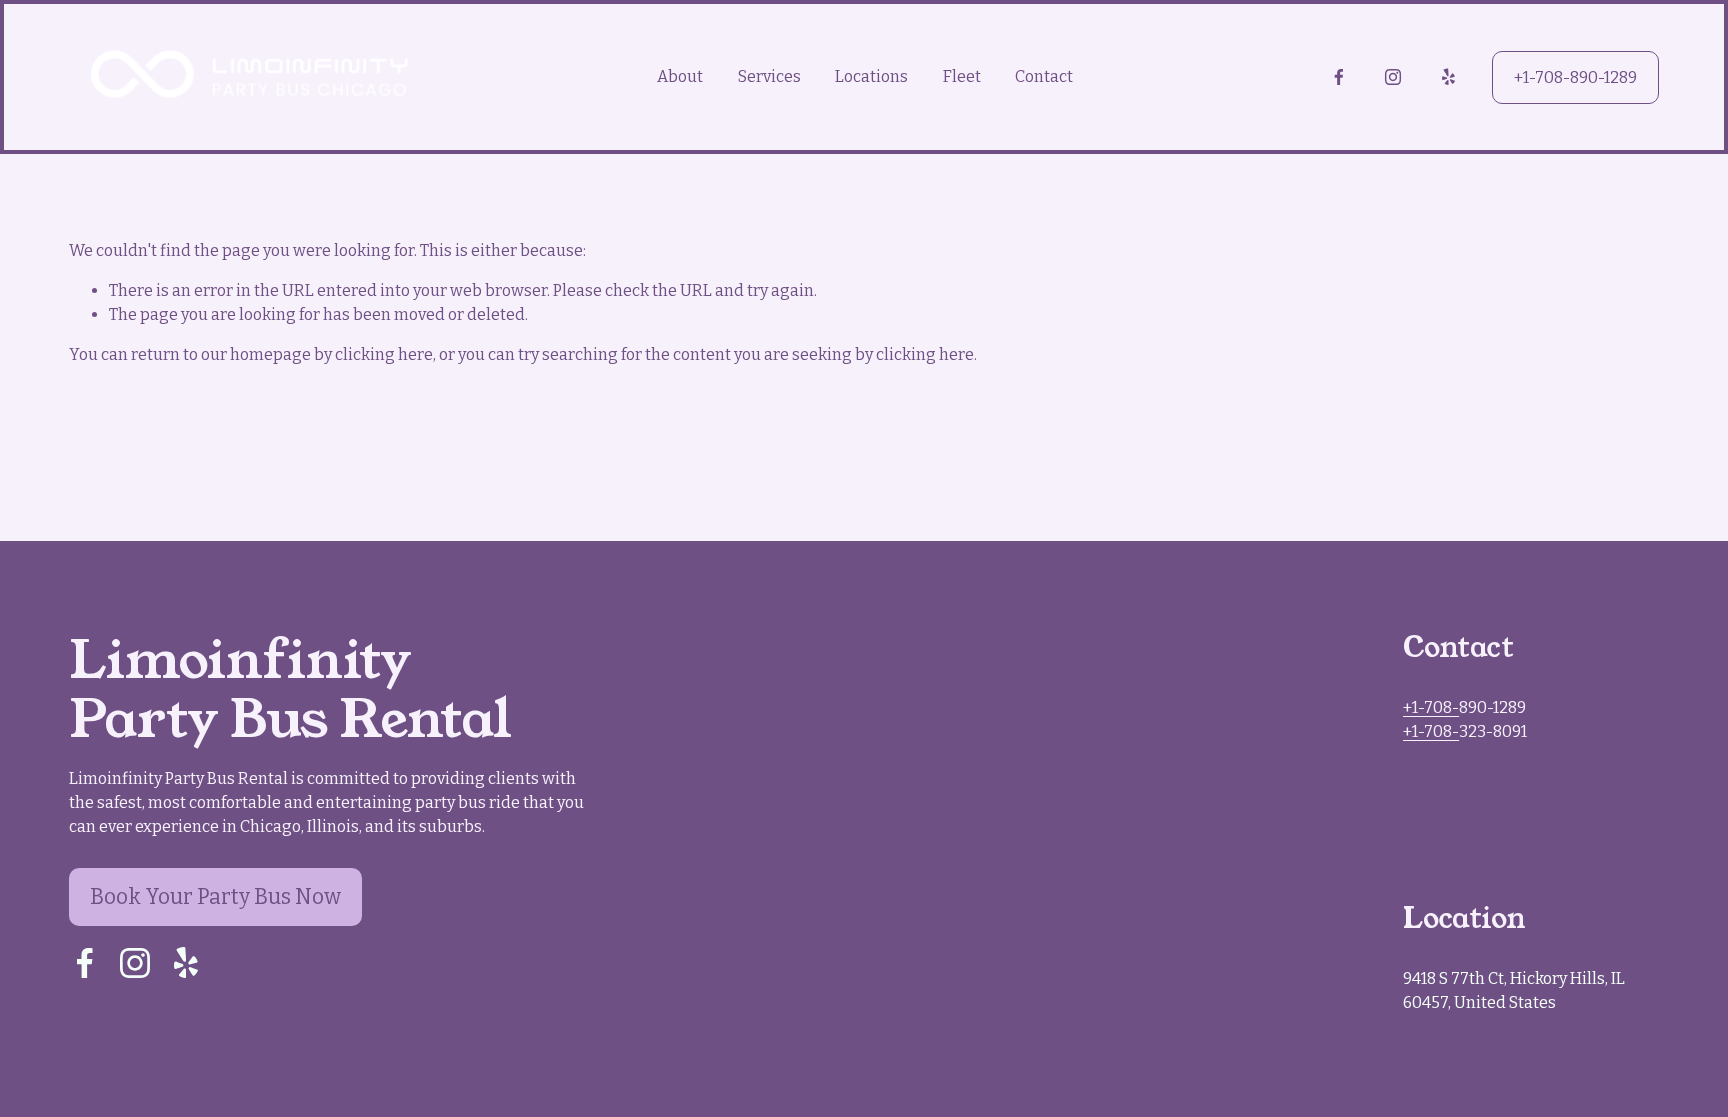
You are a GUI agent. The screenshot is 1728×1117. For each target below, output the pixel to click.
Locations (871, 76)
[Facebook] (1339, 77)
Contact (1044, 76)
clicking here (384, 354)
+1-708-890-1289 (1575, 77)
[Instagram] (1393, 77)
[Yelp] (1448, 77)
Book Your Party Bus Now (215, 897)
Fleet (962, 76)
